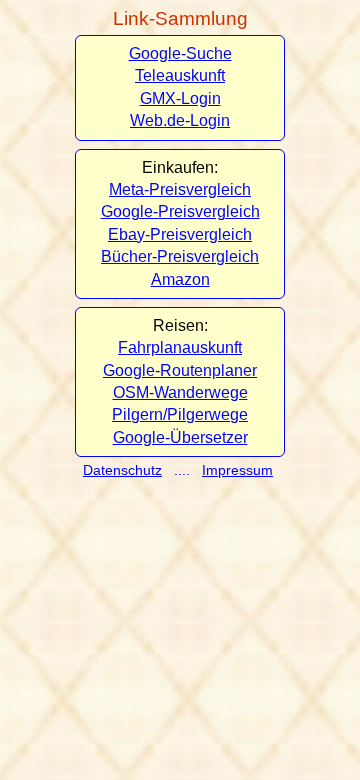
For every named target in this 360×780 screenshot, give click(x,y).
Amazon (180, 279)
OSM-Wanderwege (180, 392)
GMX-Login (180, 98)
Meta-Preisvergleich (180, 189)
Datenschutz (122, 470)
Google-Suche (180, 53)
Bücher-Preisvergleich (180, 256)
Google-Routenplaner (180, 370)
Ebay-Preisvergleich (180, 234)
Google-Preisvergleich (180, 211)
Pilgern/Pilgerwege (180, 414)
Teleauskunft (180, 75)
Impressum (237, 470)
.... (184, 470)
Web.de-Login (180, 120)
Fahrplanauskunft (180, 347)
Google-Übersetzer (180, 437)
